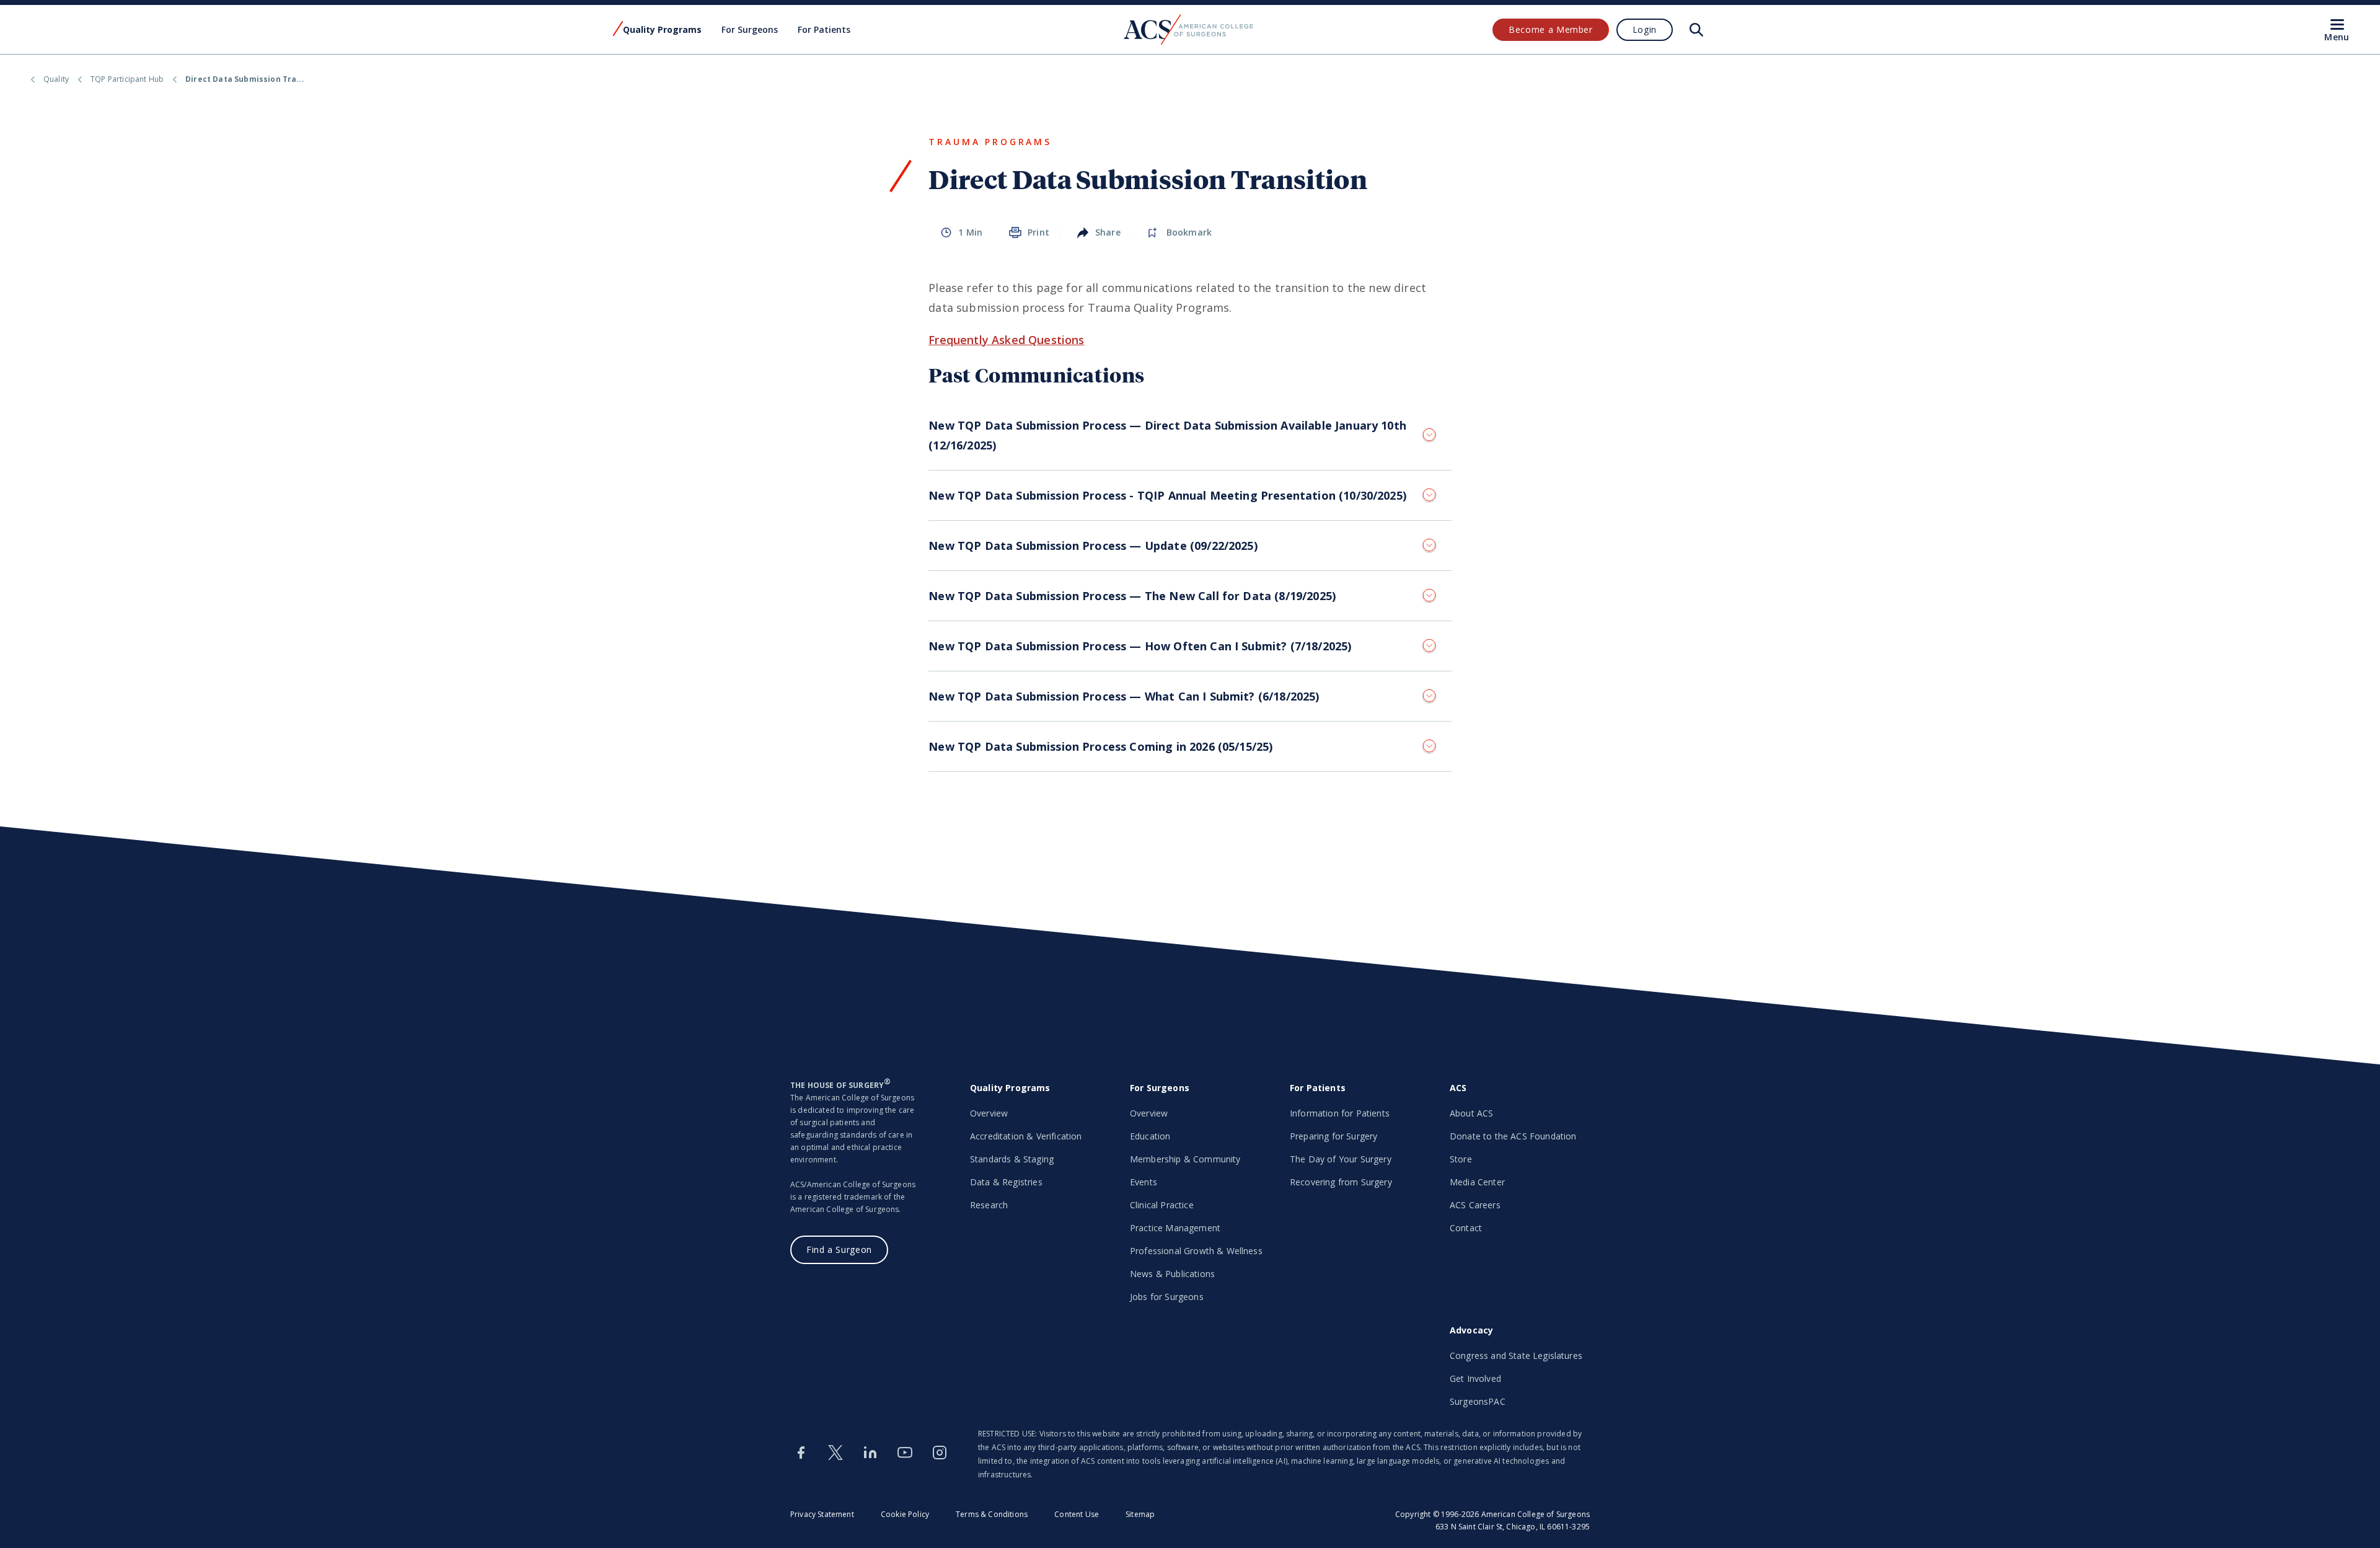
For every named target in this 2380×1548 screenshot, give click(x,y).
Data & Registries (1006, 1182)
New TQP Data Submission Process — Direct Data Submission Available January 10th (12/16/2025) (1167, 435)
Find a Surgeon (839, 1249)
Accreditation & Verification (1026, 1136)
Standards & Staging (1012, 1159)
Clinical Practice (1162, 1205)
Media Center (1477, 1182)
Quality (56, 79)
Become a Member (1551, 29)
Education (1150, 1136)
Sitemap (1140, 1514)
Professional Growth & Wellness (1196, 1251)
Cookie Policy (905, 1514)
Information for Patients (1340, 1113)
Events (1144, 1182)
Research (989, 1205)
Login (1645, 29)
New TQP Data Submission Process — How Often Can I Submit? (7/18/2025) (1140, 646)
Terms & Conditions (992, 1514)
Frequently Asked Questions (1006, 340)
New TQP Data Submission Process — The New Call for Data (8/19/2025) (1132, 596)
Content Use (1077, 1514)
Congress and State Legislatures (1516, 1356)
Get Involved (1475, 1378)
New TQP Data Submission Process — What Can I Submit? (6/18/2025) (1124, 696)
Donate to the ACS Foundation (1513, 1136)
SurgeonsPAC (1478, 1401)
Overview (989, 1113)
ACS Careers (1475, 1205)
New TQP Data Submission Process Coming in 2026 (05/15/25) (1100, 746)
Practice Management (1175, 1228)
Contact (1466, 1228)
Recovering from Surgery (1341, 1182)
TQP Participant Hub (127, 79)
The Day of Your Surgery (1341, 1159)
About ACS (1471, 1113)
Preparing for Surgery (1333, 1136)
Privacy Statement (822, 1514)
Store (1461, 1159)
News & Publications (1172, 1274)
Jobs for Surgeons (1167, 1297)
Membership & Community (1185, 1159)
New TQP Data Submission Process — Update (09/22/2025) (1093, 546)
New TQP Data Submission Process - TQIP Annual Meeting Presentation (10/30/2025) (1167, 495)
